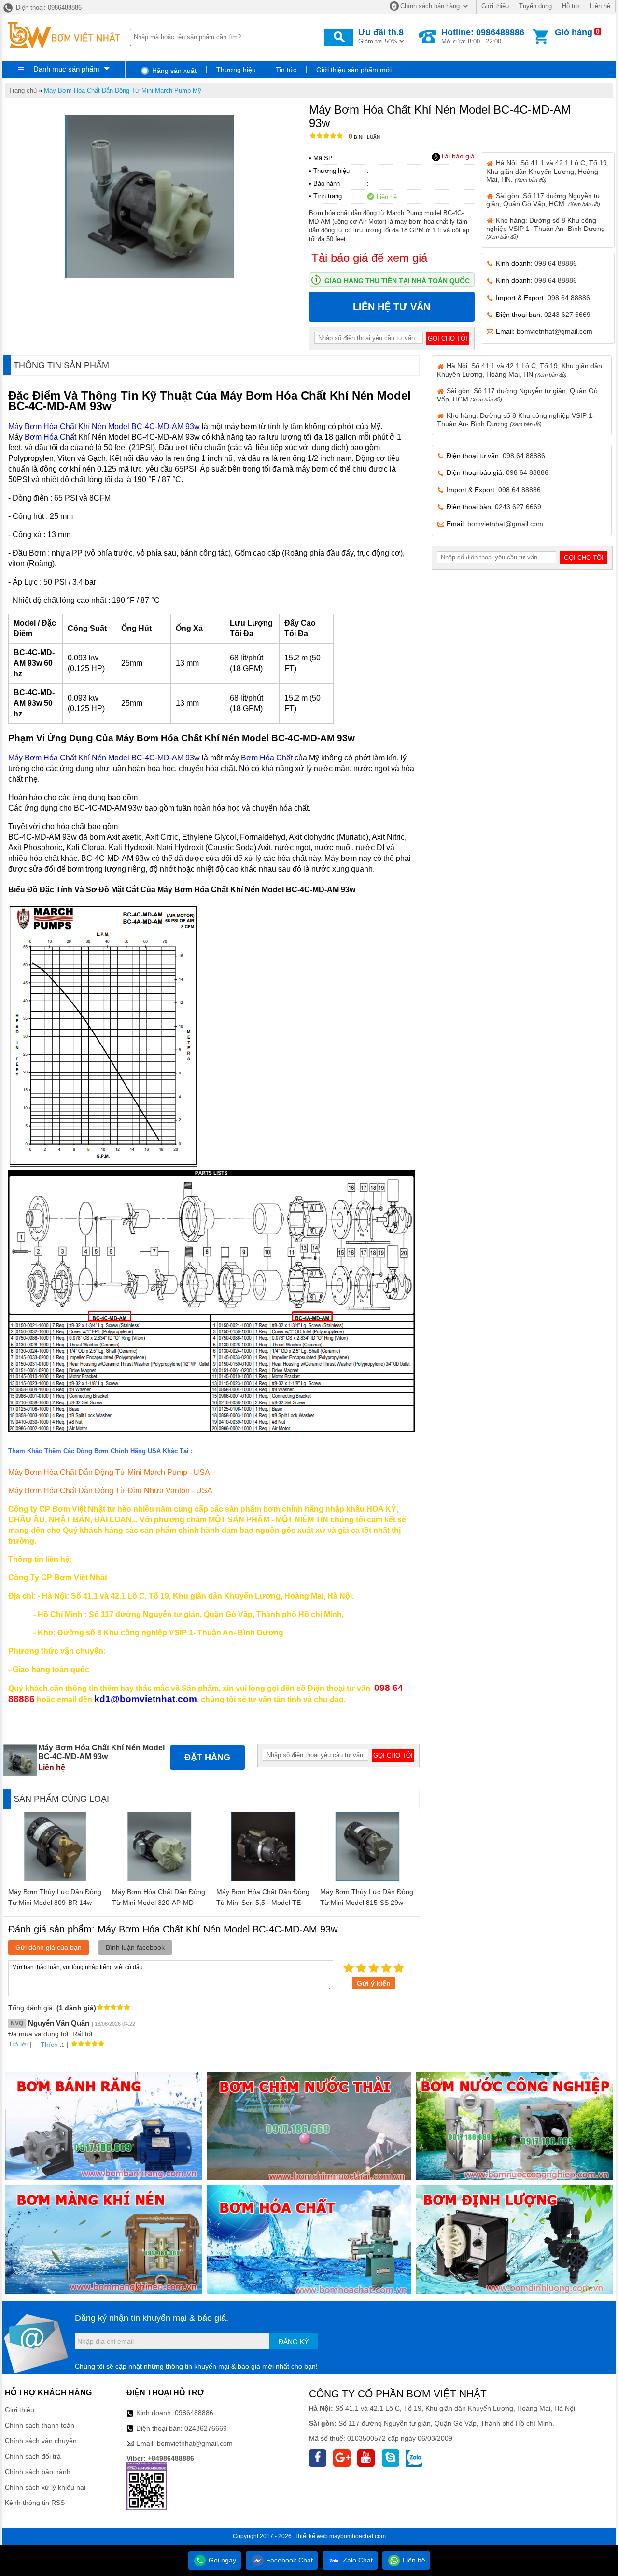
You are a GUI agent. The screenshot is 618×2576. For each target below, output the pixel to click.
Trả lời (18, 2044)
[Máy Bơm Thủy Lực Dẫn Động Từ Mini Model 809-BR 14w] (55, 1878)
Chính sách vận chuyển (41, 2441)
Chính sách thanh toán (40, 2425)
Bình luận (364, 137)
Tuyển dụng (535, 6)
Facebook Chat (288, 2560)
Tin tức (286, 70)
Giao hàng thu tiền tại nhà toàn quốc (397, 281)
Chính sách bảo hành (38, 2472)
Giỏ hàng (574, 32)
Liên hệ (600, 6)
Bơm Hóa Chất (50, 437)
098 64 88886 (556, 263)
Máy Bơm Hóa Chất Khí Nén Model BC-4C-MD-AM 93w (104, 426)
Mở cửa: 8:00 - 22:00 (483, 36)
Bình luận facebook (135, 1947)
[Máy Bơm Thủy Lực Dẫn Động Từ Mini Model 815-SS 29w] (368, 1878)
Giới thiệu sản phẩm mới (354, 70)
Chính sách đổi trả (33, 2456)
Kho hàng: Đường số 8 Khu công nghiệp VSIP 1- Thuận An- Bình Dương (546, 228)
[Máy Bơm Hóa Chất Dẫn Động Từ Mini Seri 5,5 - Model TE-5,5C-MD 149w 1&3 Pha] (263, 1878)
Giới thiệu (495, 6)
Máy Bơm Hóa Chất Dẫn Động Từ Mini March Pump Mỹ (123, 91)
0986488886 (194, 2413)
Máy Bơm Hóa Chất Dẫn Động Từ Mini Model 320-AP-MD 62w (159, 1903)
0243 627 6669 (567, 315)
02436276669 (206, 2428)
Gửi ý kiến (374, 1983)
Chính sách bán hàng (430, 6)
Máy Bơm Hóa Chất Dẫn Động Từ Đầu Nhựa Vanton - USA (110, 1491)
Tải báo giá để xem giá (369, 258)
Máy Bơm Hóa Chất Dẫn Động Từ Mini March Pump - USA (109, 1472)
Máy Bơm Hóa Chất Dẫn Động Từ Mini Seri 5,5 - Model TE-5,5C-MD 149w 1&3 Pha (263, 1903)
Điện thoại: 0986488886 (48, 7)
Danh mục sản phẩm (66, 69)
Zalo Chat (357, 2560)
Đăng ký (294, 2342)
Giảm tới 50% (381, 36)
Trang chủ (23, 91)
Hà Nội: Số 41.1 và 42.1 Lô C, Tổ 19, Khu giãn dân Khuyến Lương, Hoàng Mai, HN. (548, 171)
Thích (49, 2045)
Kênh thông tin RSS (35, 2503)
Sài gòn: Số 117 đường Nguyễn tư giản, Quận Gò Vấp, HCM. (543, 200)
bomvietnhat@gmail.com (555, 331)
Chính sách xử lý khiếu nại (45, 2487)
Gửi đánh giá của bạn (49, 1947)
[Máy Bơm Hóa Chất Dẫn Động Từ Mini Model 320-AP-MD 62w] (160, 1878)
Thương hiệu (236, 70)
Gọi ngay (221, 2560)
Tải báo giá (457, 156)
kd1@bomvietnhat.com (146, 1699)
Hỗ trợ (571, 6)
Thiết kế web (311, 2536)
